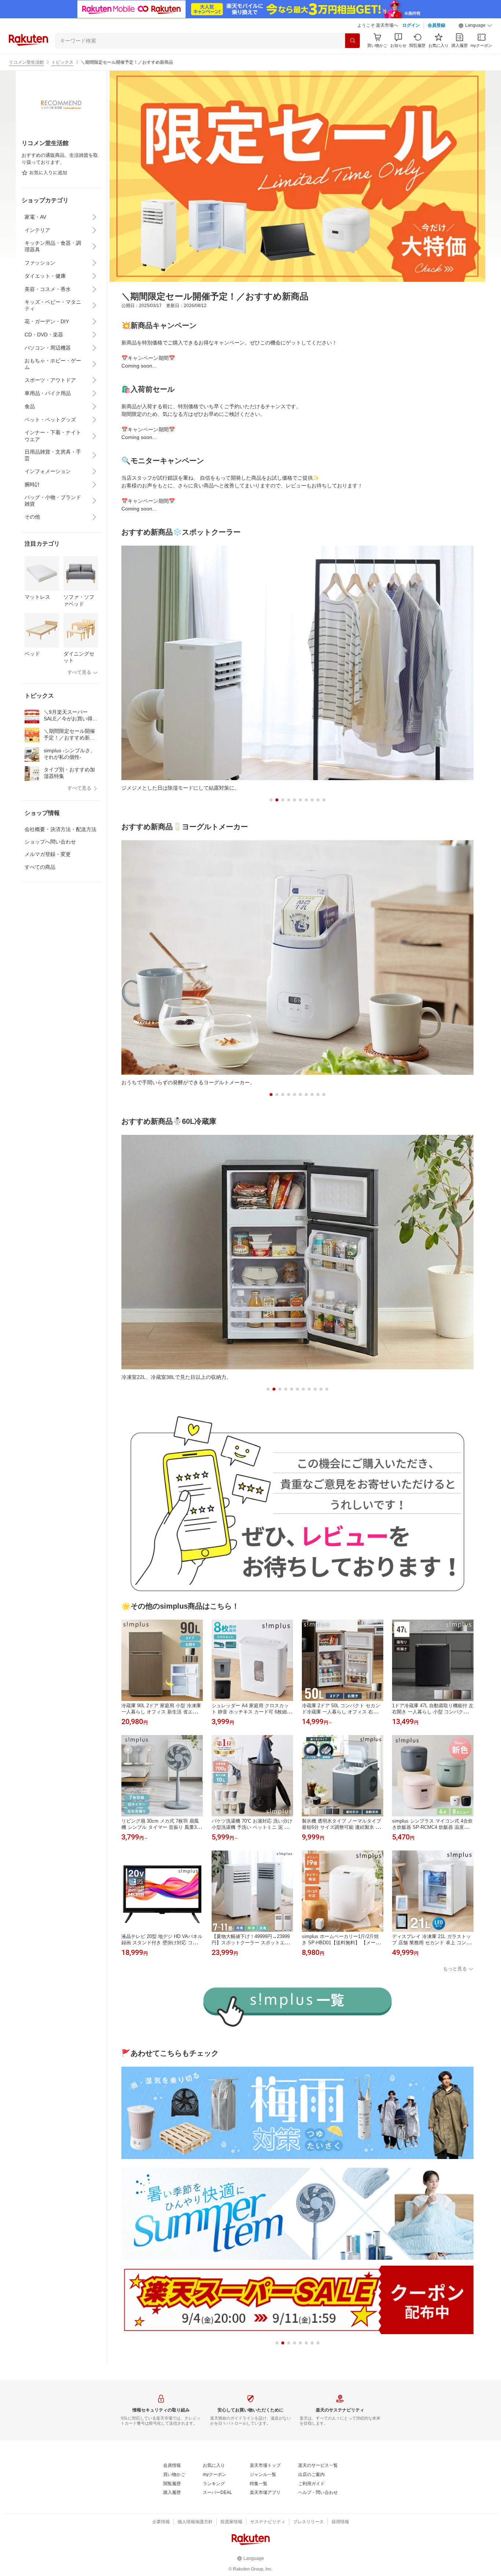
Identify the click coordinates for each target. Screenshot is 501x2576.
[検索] (352, 41)
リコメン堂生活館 (26, 62)
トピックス (62, 62)
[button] (475, 26)
